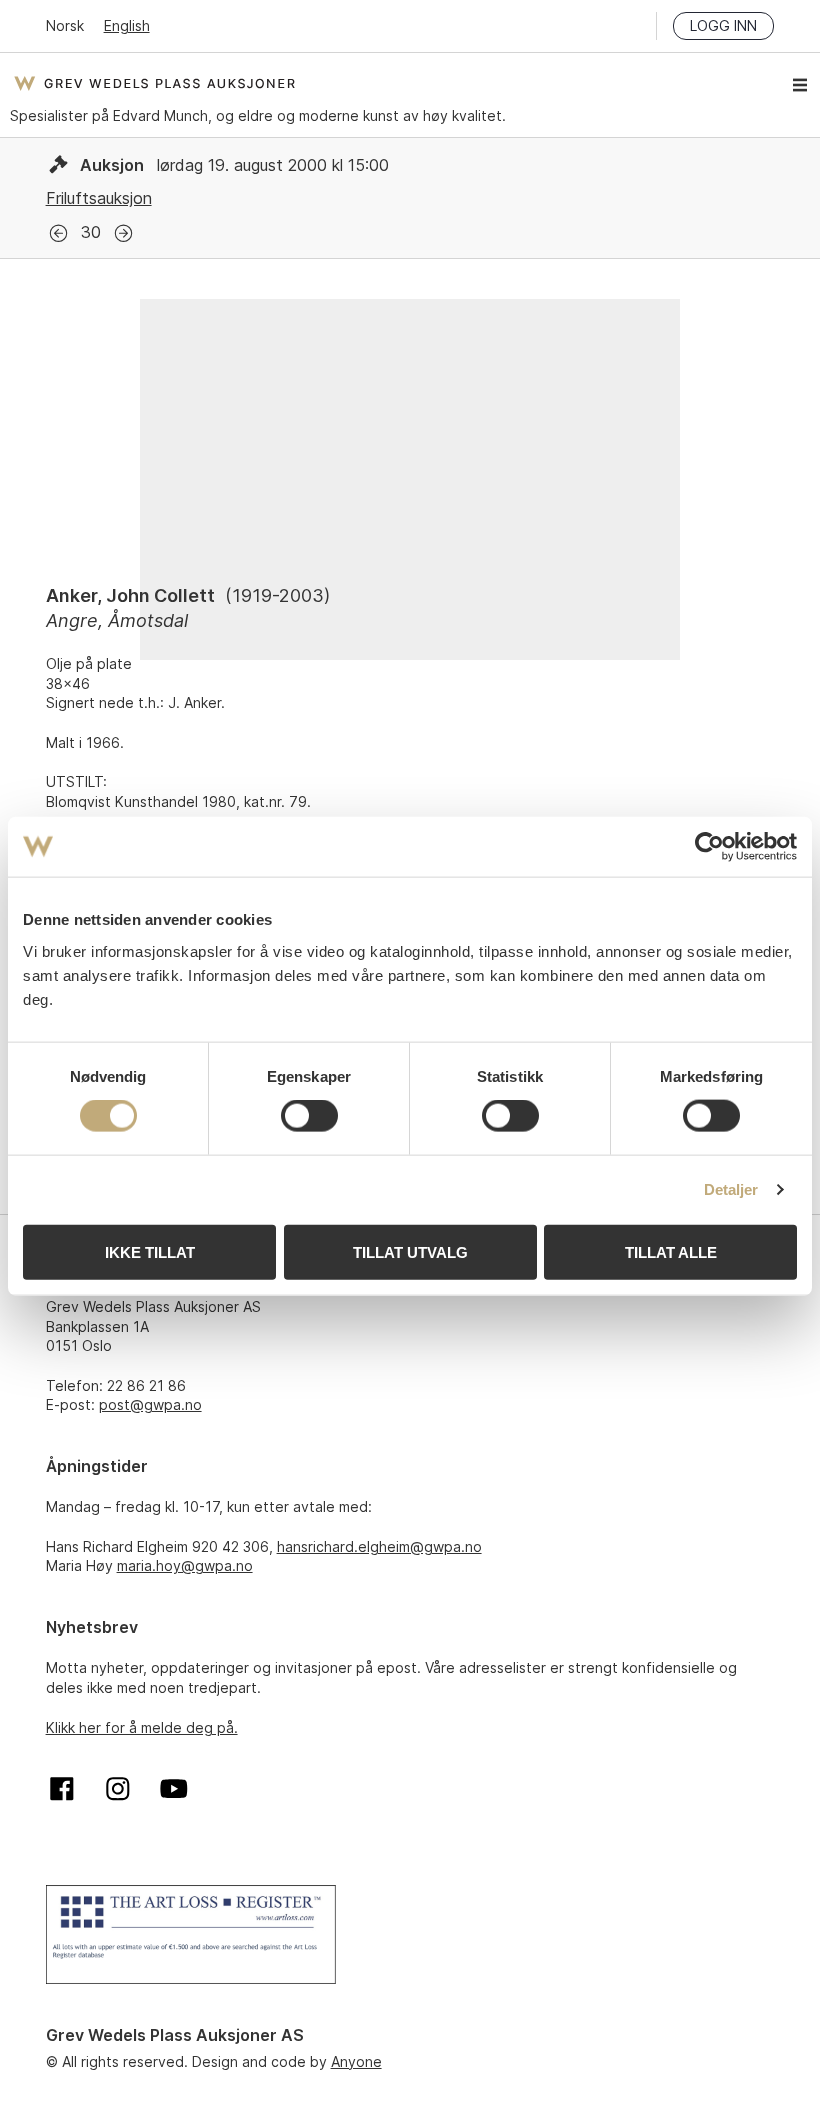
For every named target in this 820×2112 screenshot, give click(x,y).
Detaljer (731, 1189)
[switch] (309, 1116)
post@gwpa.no (150, 1404)
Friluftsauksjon (99, 198)
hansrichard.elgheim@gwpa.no (379, 1546)
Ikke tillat (150, 1251)
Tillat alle (671, 1251)
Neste (123, 233)
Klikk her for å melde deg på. (142, 1727)
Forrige (58, 233)
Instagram (118, 1789)
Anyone (356, 2061)
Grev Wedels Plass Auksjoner (154, 83)
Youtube (174, 1789)
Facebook (62, 1789)
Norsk (65, 25)
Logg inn (723, 25)
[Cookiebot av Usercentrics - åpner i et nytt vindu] (709, 847)
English (127, 25)
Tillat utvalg (410, 1251)
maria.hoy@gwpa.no (185, 1565)
